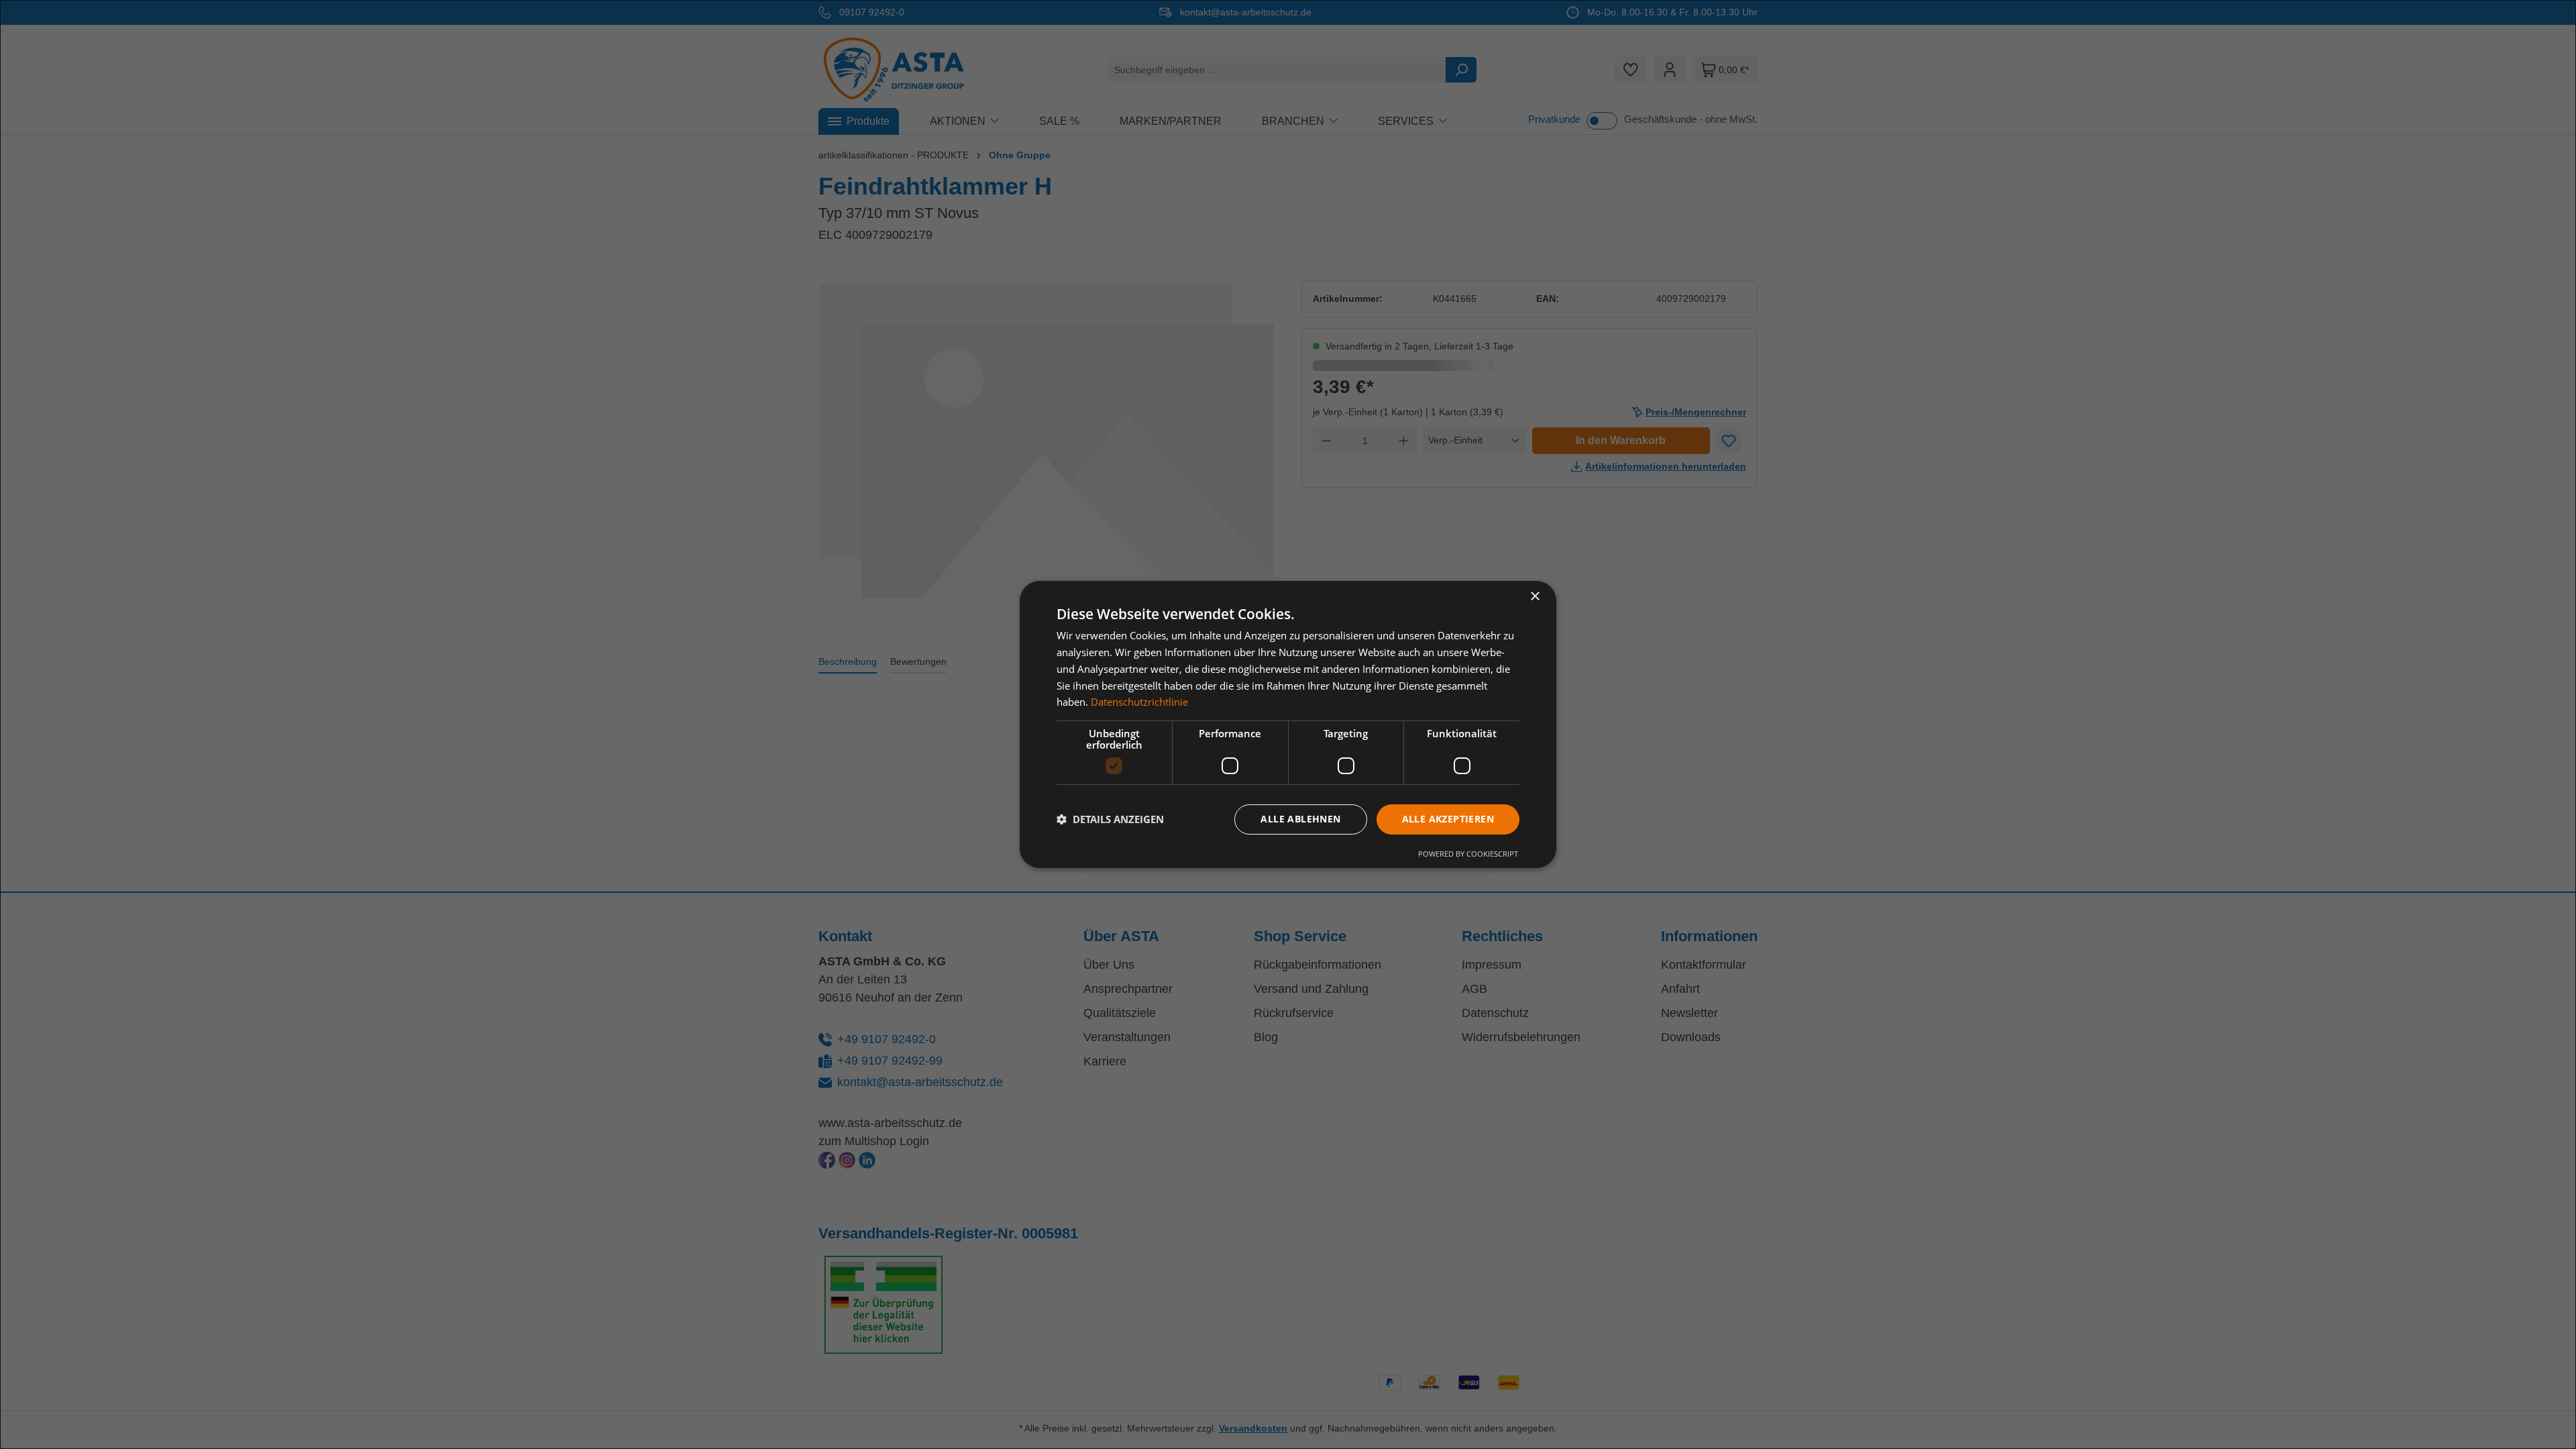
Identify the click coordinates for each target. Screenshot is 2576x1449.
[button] (1110, 820)
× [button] (1535, 597)
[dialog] (1288, 724)
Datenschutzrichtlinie (1139, 702)
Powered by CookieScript (1468, 854)
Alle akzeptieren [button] (1448, 819)
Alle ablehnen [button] (1300, 819)
